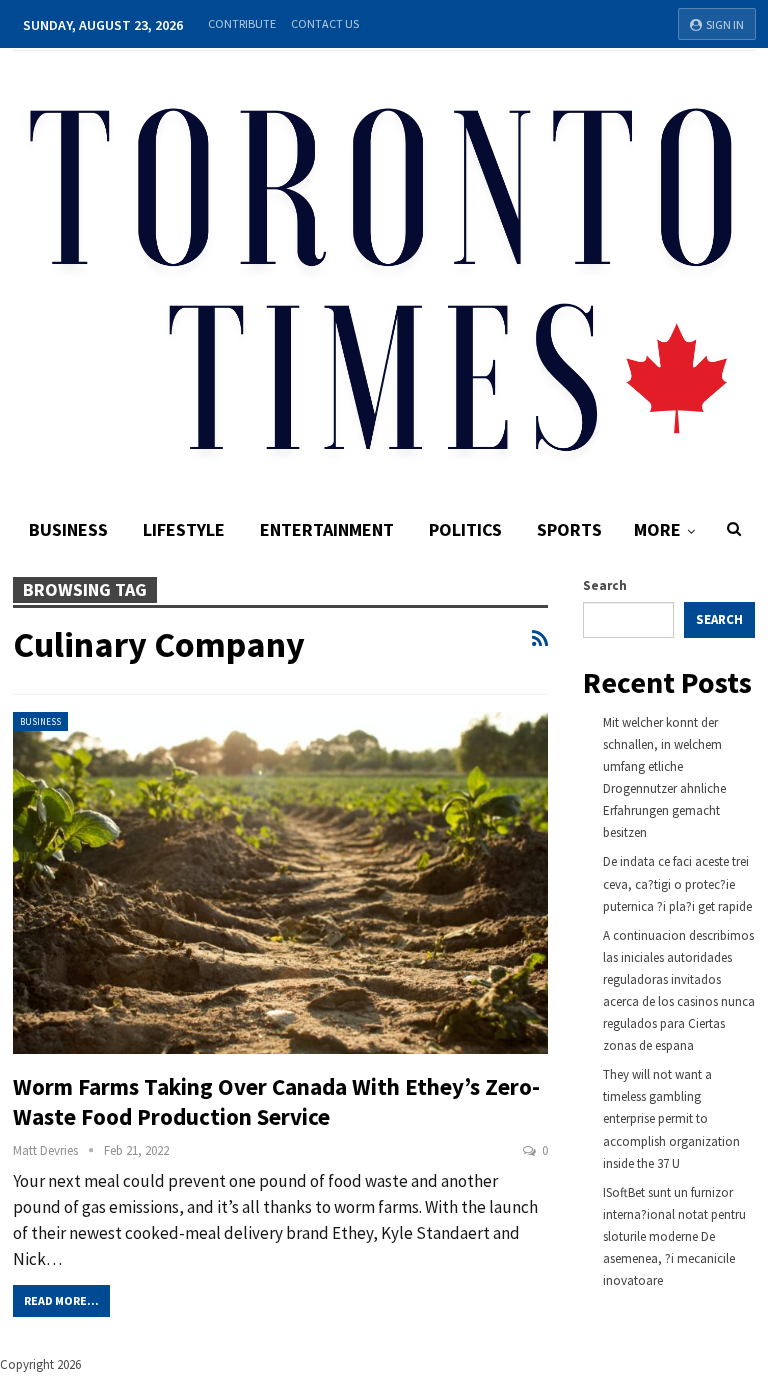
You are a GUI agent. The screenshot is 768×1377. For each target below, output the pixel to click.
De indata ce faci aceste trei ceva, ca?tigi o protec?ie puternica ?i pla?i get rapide (677, 883)
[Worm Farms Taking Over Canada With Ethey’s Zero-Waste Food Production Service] (281, 883)
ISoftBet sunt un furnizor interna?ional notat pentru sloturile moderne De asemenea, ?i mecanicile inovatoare (674, 1236)
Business (68, 529)
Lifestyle (184, 529)
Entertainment (327, 529)
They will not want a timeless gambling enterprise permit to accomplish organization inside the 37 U (671, 1118)
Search (605, 585)
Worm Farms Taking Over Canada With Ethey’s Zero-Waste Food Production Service (276, 1101)
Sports (569, 529)
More (657, 529)
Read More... (61, 1300)
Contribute (242, 23)
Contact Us (325, 23)
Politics (465, 529)
